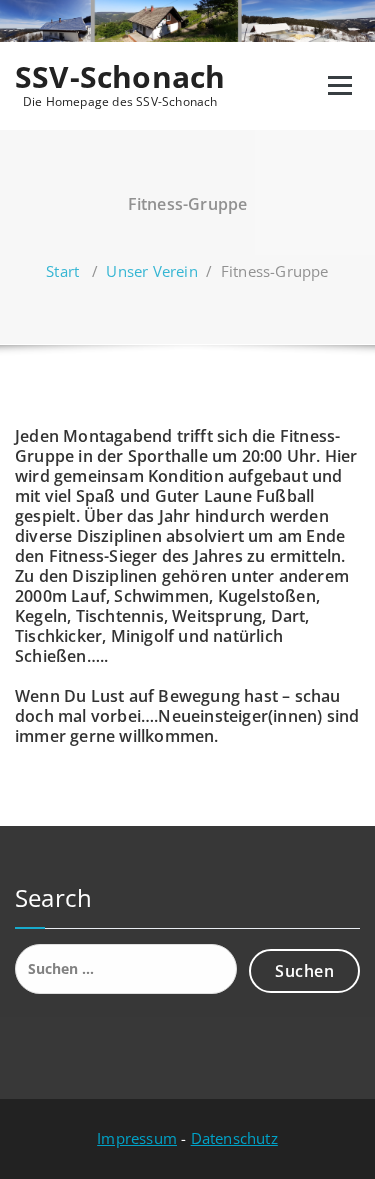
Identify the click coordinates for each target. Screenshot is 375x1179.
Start (62, 271)
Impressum (137, 1138)
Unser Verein (151, 271)
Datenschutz (234, 1138)
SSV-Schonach (120, 77)
